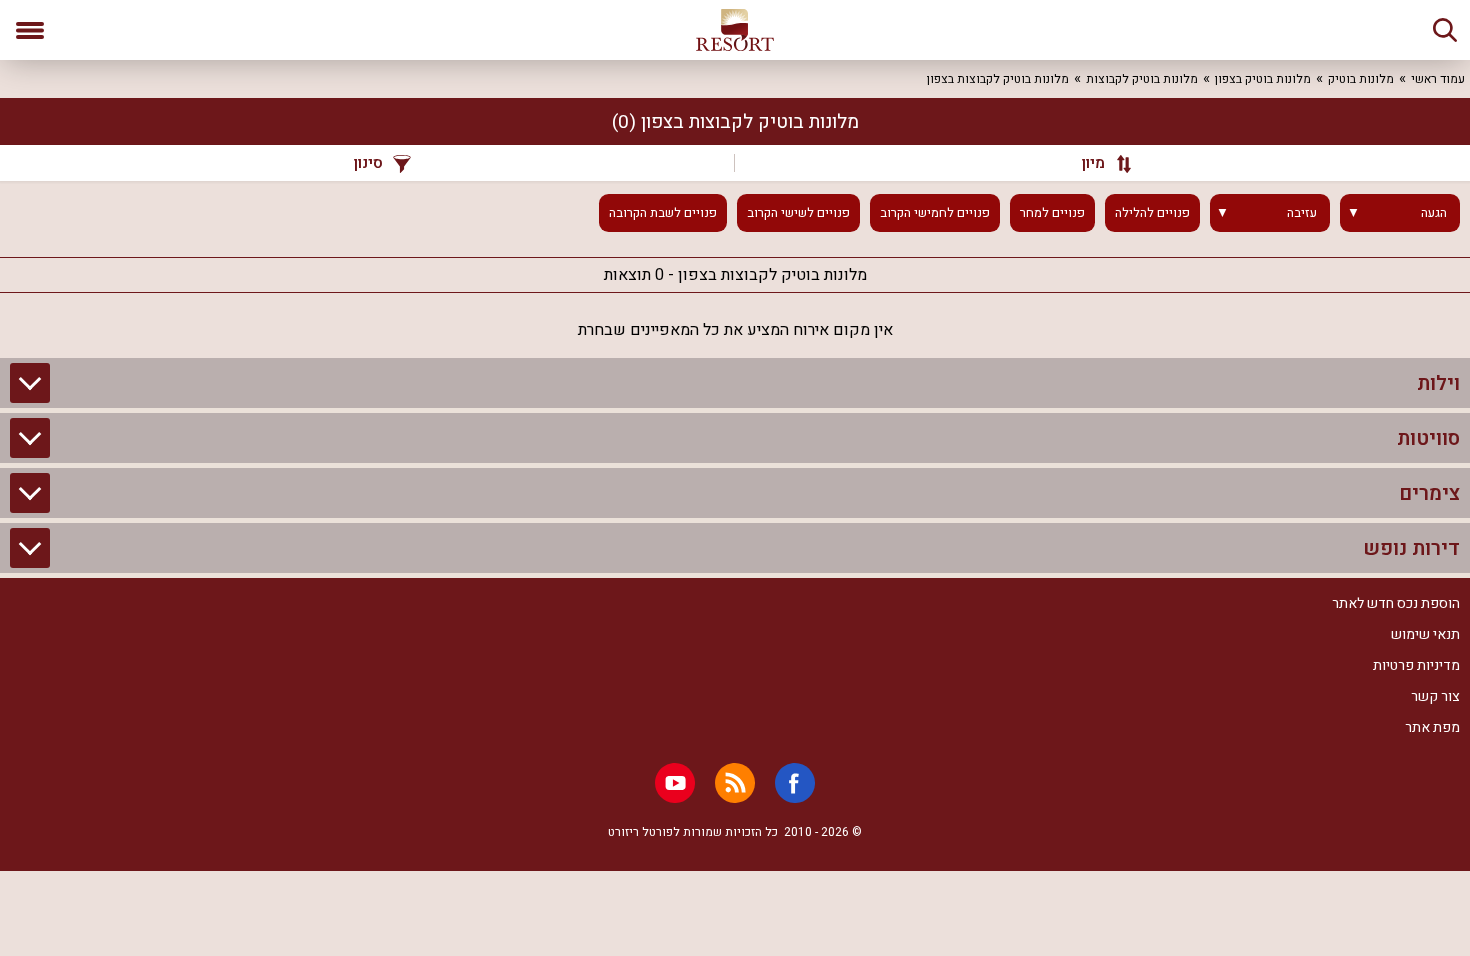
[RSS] (735, 783)
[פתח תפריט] (30, 30)
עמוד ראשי (1438, 79)
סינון (368, 163)
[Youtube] (675, 783)
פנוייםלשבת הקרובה (663, 213)
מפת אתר (1432, 727)
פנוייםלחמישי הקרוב (935, 213)
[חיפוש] (1445, 30)
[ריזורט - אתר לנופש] (735, 30)
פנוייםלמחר (1052, 213)
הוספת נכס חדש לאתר (1396, 603)
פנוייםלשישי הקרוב (798, 213)
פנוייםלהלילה (1152, 213)
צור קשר (1435, 696)
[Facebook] (795, 783)
